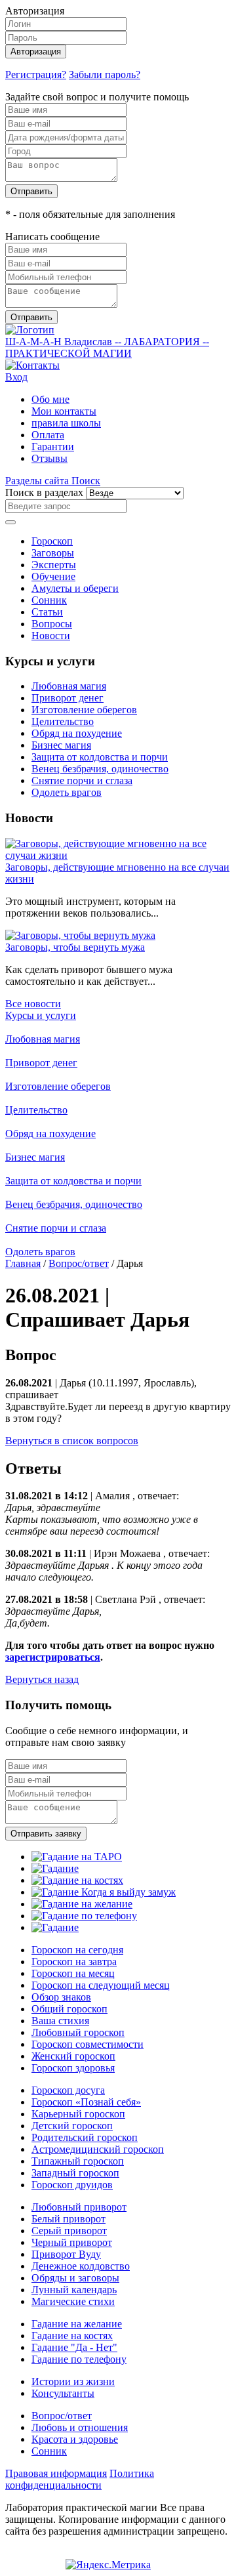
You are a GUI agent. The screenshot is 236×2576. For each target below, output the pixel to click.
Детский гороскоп (72, 2126)
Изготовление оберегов (84, 710)
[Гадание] (55, 1868)
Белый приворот (69, 2219)
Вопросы (52, 624)
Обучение (53, 576)
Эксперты (54, 565)
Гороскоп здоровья (73, 2068)
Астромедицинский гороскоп (98, 2149)
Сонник (49, 600)
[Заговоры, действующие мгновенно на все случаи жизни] (118, 855)
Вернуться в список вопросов (72, 1441)
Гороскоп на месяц (73, 1973)
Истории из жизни (73, 2381)
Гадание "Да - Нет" (74, 2347)
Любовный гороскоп (78, 2032)
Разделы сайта (38, 481)
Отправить (31, 191)
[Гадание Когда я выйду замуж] (104, 1892)
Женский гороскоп (73, 2056)
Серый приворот (69, 2231)
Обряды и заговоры (75, 2278)
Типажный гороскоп (78, 2161)
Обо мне (50, 399)
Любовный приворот (79, 2207)
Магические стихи (73, 2301)
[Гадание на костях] (77, 1880)
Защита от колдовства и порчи (100, 757)
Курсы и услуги (41, 1015)
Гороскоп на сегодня (77, 1950)
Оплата (48, 435)
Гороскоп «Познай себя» (86, 2102)
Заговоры (53, 553)
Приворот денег (68, 698)
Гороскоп (52, 541)
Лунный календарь (74, 2290)
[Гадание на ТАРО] (77, 1857)
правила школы (66, 423)
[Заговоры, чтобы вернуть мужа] (80, 935)
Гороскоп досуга (68, 2090)
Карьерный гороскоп (78, 2114)
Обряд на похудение (77, 733)
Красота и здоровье (75, 2439)
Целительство (63, 721)
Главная (23, 1263)
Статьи (47, 612)
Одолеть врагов (67, 792)
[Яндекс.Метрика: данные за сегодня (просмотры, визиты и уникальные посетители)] (108, 2565)
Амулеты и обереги (75, 588)
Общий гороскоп (69, 2009)
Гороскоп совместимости (88, 2044)
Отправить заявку (46, 1834)
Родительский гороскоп (85, 2137)
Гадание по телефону (79, 2359)
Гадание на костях (72, 2336)
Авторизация (36, 52)
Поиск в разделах (44, 492)
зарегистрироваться (53, 1657)
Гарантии (53, 447)
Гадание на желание (77, 2324)
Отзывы (49, 458)
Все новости (33, 1004)
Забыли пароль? (105, 74)
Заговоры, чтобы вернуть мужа (75, 947)
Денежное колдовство (81, 2266)
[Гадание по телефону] (84, 1916)
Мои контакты (64, 411)
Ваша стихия (60, 2021)
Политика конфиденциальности (80, 2479)
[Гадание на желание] (82, 1904)
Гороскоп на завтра (74, 1962)
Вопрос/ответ (79, 1263)
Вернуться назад (42, 1679)
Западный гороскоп (75, 2173)
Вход (16, 377)
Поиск (86, 481)
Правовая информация (56, 2473)
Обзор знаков (61, 1997)
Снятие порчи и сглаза (82, 780)
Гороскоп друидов (72, 2185)
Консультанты (63, 2393)
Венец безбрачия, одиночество (100, 769)
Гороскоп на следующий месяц (101, 1985)
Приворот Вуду (66, 2254)
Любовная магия (69, 686)
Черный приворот (72, 2242)
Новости (51, 635)
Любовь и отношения (80, 2427)
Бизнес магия (61, 745)
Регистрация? (36, 74)
